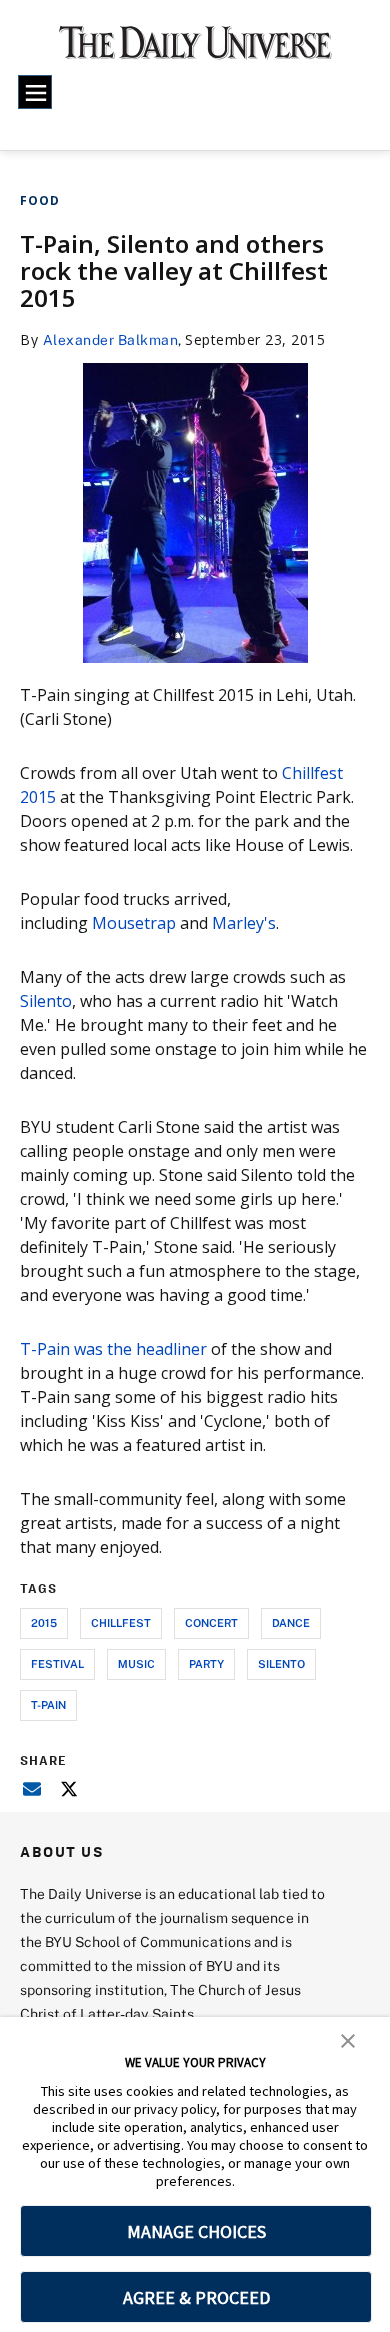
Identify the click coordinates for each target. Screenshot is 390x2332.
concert (211, 1622)
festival (57, 1663)
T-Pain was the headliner (113, 1349)
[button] (348, 2039)
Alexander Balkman (111, 339)
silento (281, 1663)
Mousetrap (134, 923)
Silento (46, 1001)
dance (291, 1622)
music (136, 1663)
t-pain (48, 1704)
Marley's (244, 923)
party (206, 1663)
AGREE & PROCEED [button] (196, 2297)
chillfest (121, 1622)
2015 (44, 1622)
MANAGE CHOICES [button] (196, 2231)
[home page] (195, 49)
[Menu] (35, 92)
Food (40, 200)
